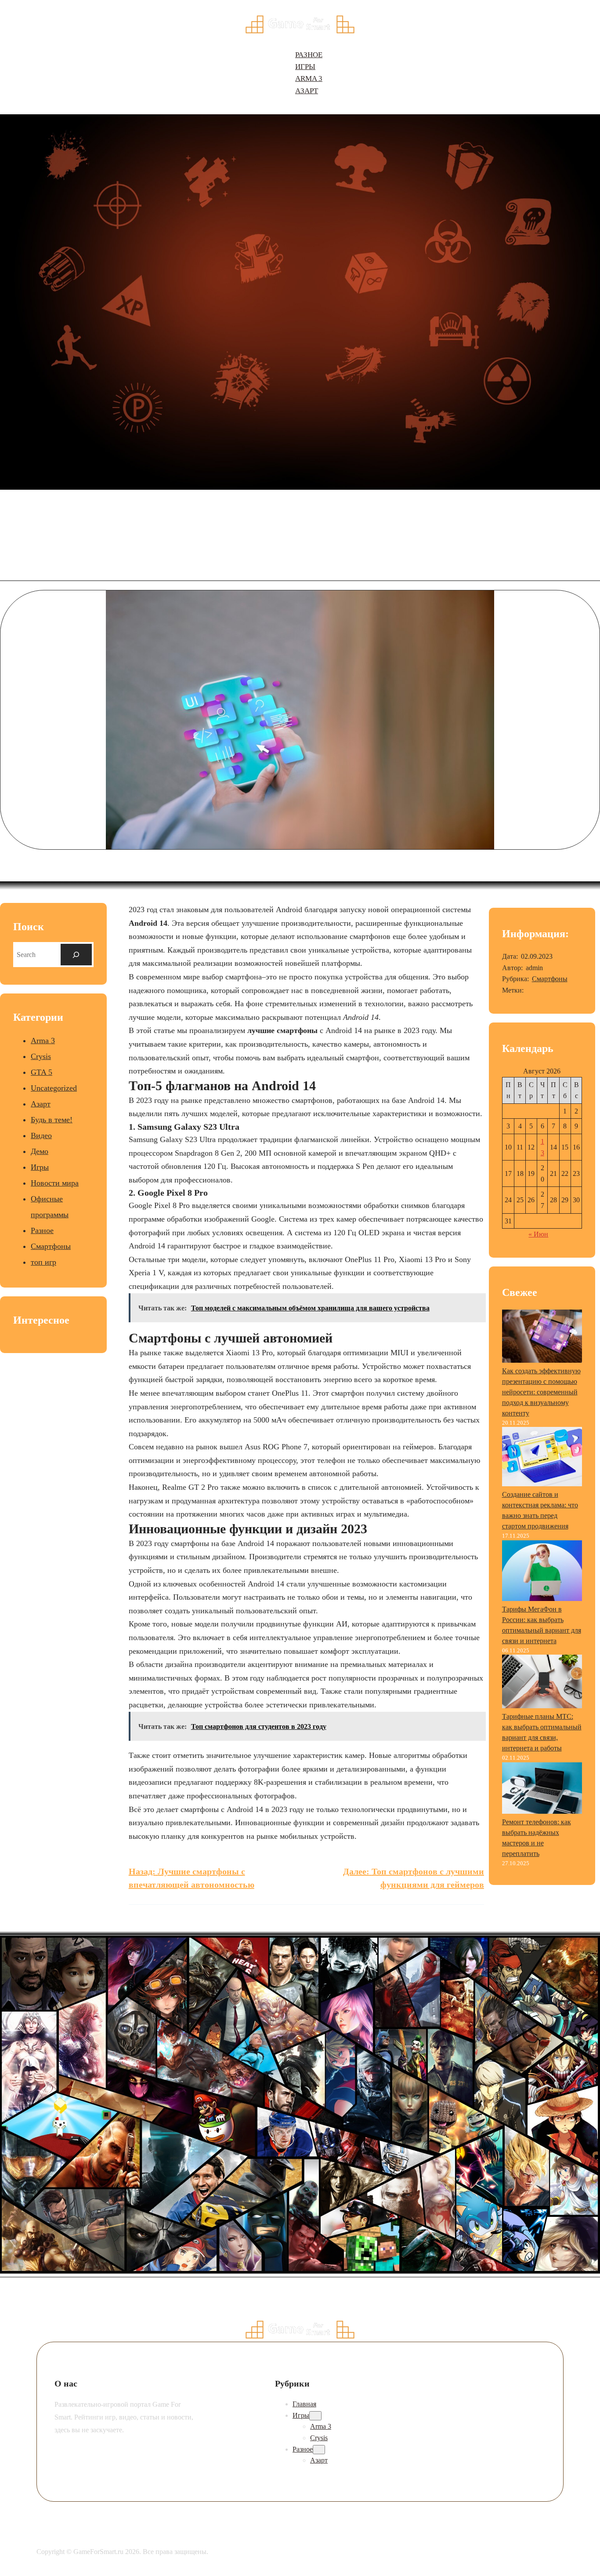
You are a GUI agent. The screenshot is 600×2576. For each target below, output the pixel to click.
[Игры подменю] (315, 2416)
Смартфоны (51, 1246)
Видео (41, 1135)
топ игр (43, 1262)
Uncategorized (54, 1088)
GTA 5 (42, 1072)
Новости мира (55, 1183)
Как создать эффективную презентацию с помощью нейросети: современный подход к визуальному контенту (541, 1392)
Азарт (41, 1104)
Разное (42, 1230)
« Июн (538, 1234)
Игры (40, 1167)
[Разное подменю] (319, 2450)
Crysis (41, 1056)
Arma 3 (43, 1041)
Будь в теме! (52, 1120)
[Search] (76, 955)
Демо (40, 1151)
